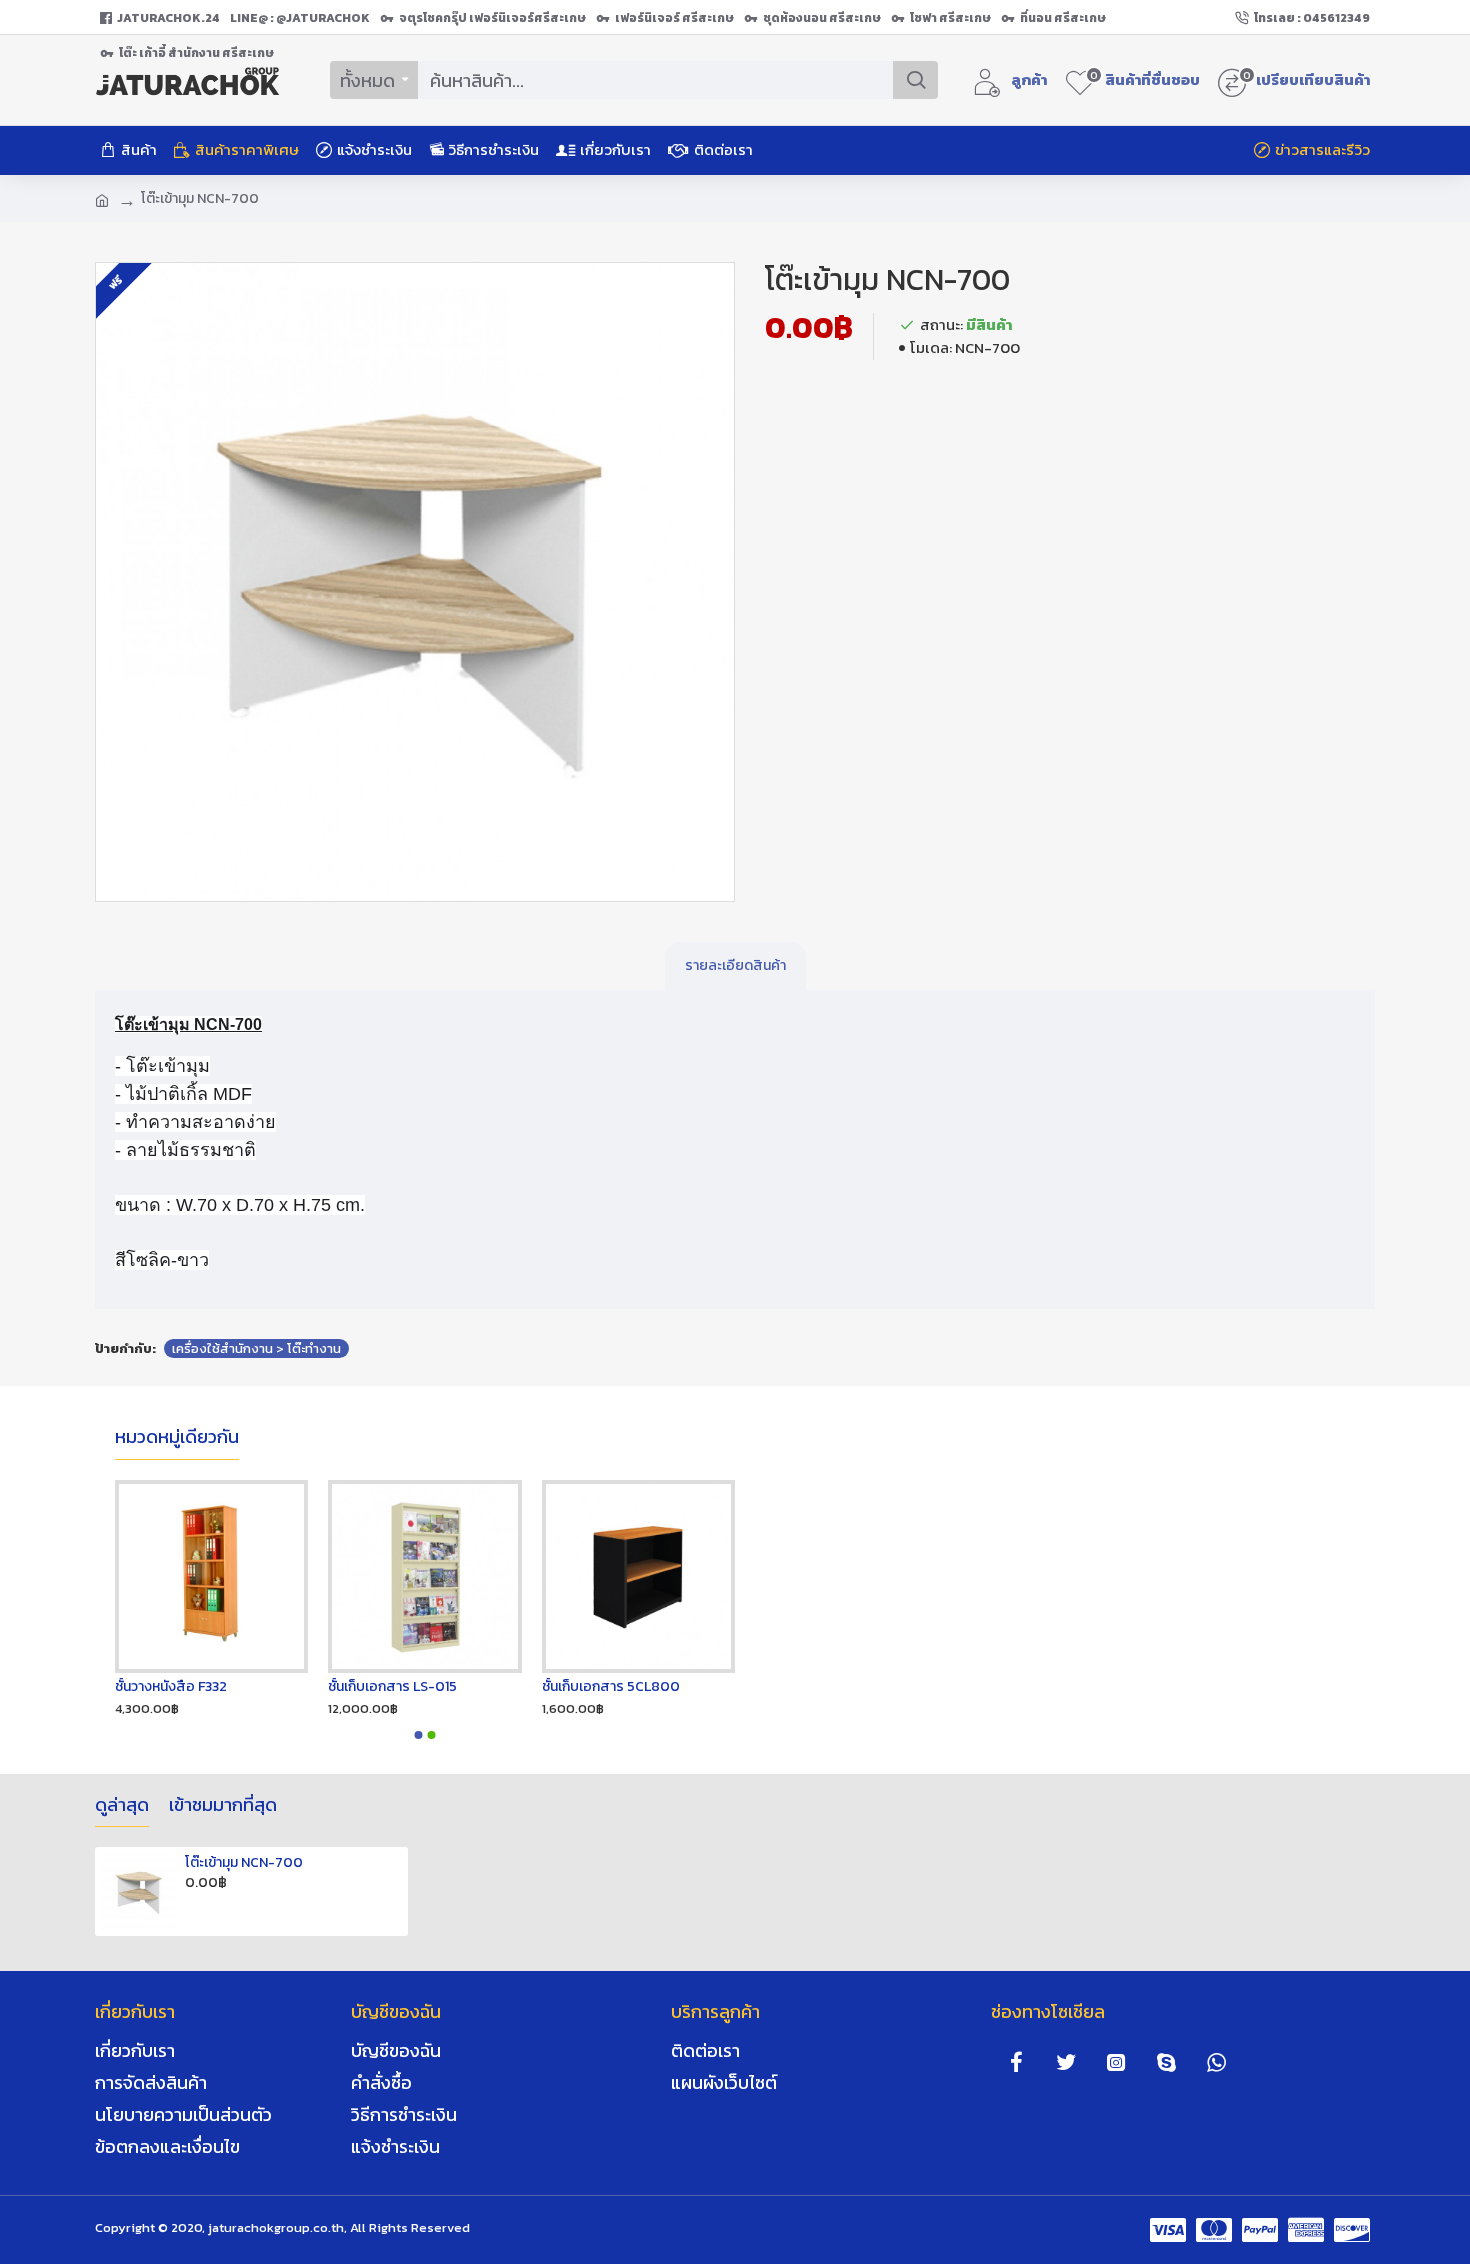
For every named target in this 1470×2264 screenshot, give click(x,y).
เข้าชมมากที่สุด (223, 1806)
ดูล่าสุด (122, 1806)
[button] (419, 1735)
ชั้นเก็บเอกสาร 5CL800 (611, 1687)
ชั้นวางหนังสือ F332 (171, 1687)
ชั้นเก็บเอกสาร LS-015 (392, 1687)
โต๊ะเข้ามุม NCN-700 (244, 1863)
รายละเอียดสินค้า (735, 965)
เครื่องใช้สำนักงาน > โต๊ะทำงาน (256, 1348)
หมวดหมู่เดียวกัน (177, 1438)
